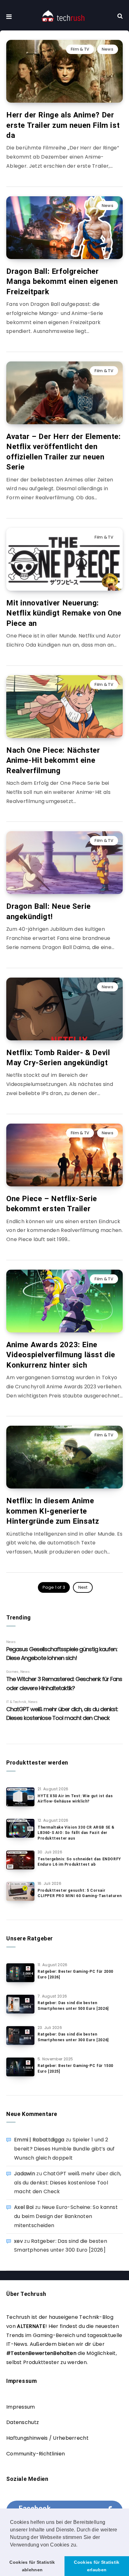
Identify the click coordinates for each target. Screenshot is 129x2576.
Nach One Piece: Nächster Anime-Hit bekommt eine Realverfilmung (53, 760)
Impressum (21, 2407)
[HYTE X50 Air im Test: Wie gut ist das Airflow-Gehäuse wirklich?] (20, 1797)
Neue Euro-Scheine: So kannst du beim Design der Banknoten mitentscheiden (66, 2216)
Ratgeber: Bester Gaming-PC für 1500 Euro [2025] (75, 2068)
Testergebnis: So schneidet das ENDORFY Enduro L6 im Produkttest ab (79, 1862)
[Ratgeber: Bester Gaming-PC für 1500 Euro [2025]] (20, 2067)
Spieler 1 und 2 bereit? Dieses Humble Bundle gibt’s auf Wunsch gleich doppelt (64, 2149)
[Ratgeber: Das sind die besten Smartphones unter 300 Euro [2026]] (20, 2036)
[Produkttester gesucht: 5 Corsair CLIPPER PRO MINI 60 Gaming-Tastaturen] (20, 1891)
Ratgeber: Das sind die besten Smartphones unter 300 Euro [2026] (73, 2037)
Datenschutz (23, 2422)
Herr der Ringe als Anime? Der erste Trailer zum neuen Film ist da (63, 125)
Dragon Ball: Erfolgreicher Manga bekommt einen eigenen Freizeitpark (62, 282)
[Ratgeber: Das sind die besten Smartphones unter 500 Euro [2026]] (20, 2004)
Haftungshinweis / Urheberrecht (47, 2438)
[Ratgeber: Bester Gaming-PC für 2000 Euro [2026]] (20, 1973)
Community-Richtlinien (36, 2454)
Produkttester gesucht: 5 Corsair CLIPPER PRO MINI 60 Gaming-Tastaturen (80, 1893)
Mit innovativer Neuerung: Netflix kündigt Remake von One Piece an (64, 613)
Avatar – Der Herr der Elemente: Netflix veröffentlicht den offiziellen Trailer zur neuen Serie (64, 452)
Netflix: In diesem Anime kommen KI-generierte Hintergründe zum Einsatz (53, 1511)
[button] (80, 2545)
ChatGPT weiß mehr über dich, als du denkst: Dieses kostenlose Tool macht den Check (68, 2183)
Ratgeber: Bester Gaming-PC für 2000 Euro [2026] (75, 1974)
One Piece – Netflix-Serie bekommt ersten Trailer (52, 1204)
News (108, 49)
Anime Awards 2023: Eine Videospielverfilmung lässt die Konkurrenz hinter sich (61, 1355)
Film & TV (80, 49)
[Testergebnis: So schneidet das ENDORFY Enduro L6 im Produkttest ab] (20, 1860)
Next (83, 1587)
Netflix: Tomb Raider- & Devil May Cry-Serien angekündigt (58, 1058)
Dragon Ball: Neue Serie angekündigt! (49, 911)
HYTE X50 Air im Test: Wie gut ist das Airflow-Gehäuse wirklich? (75, 1799)
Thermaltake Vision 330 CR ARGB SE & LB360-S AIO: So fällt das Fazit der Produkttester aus (76, 1833)
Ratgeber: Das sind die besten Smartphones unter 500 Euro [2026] (73, 2006)
